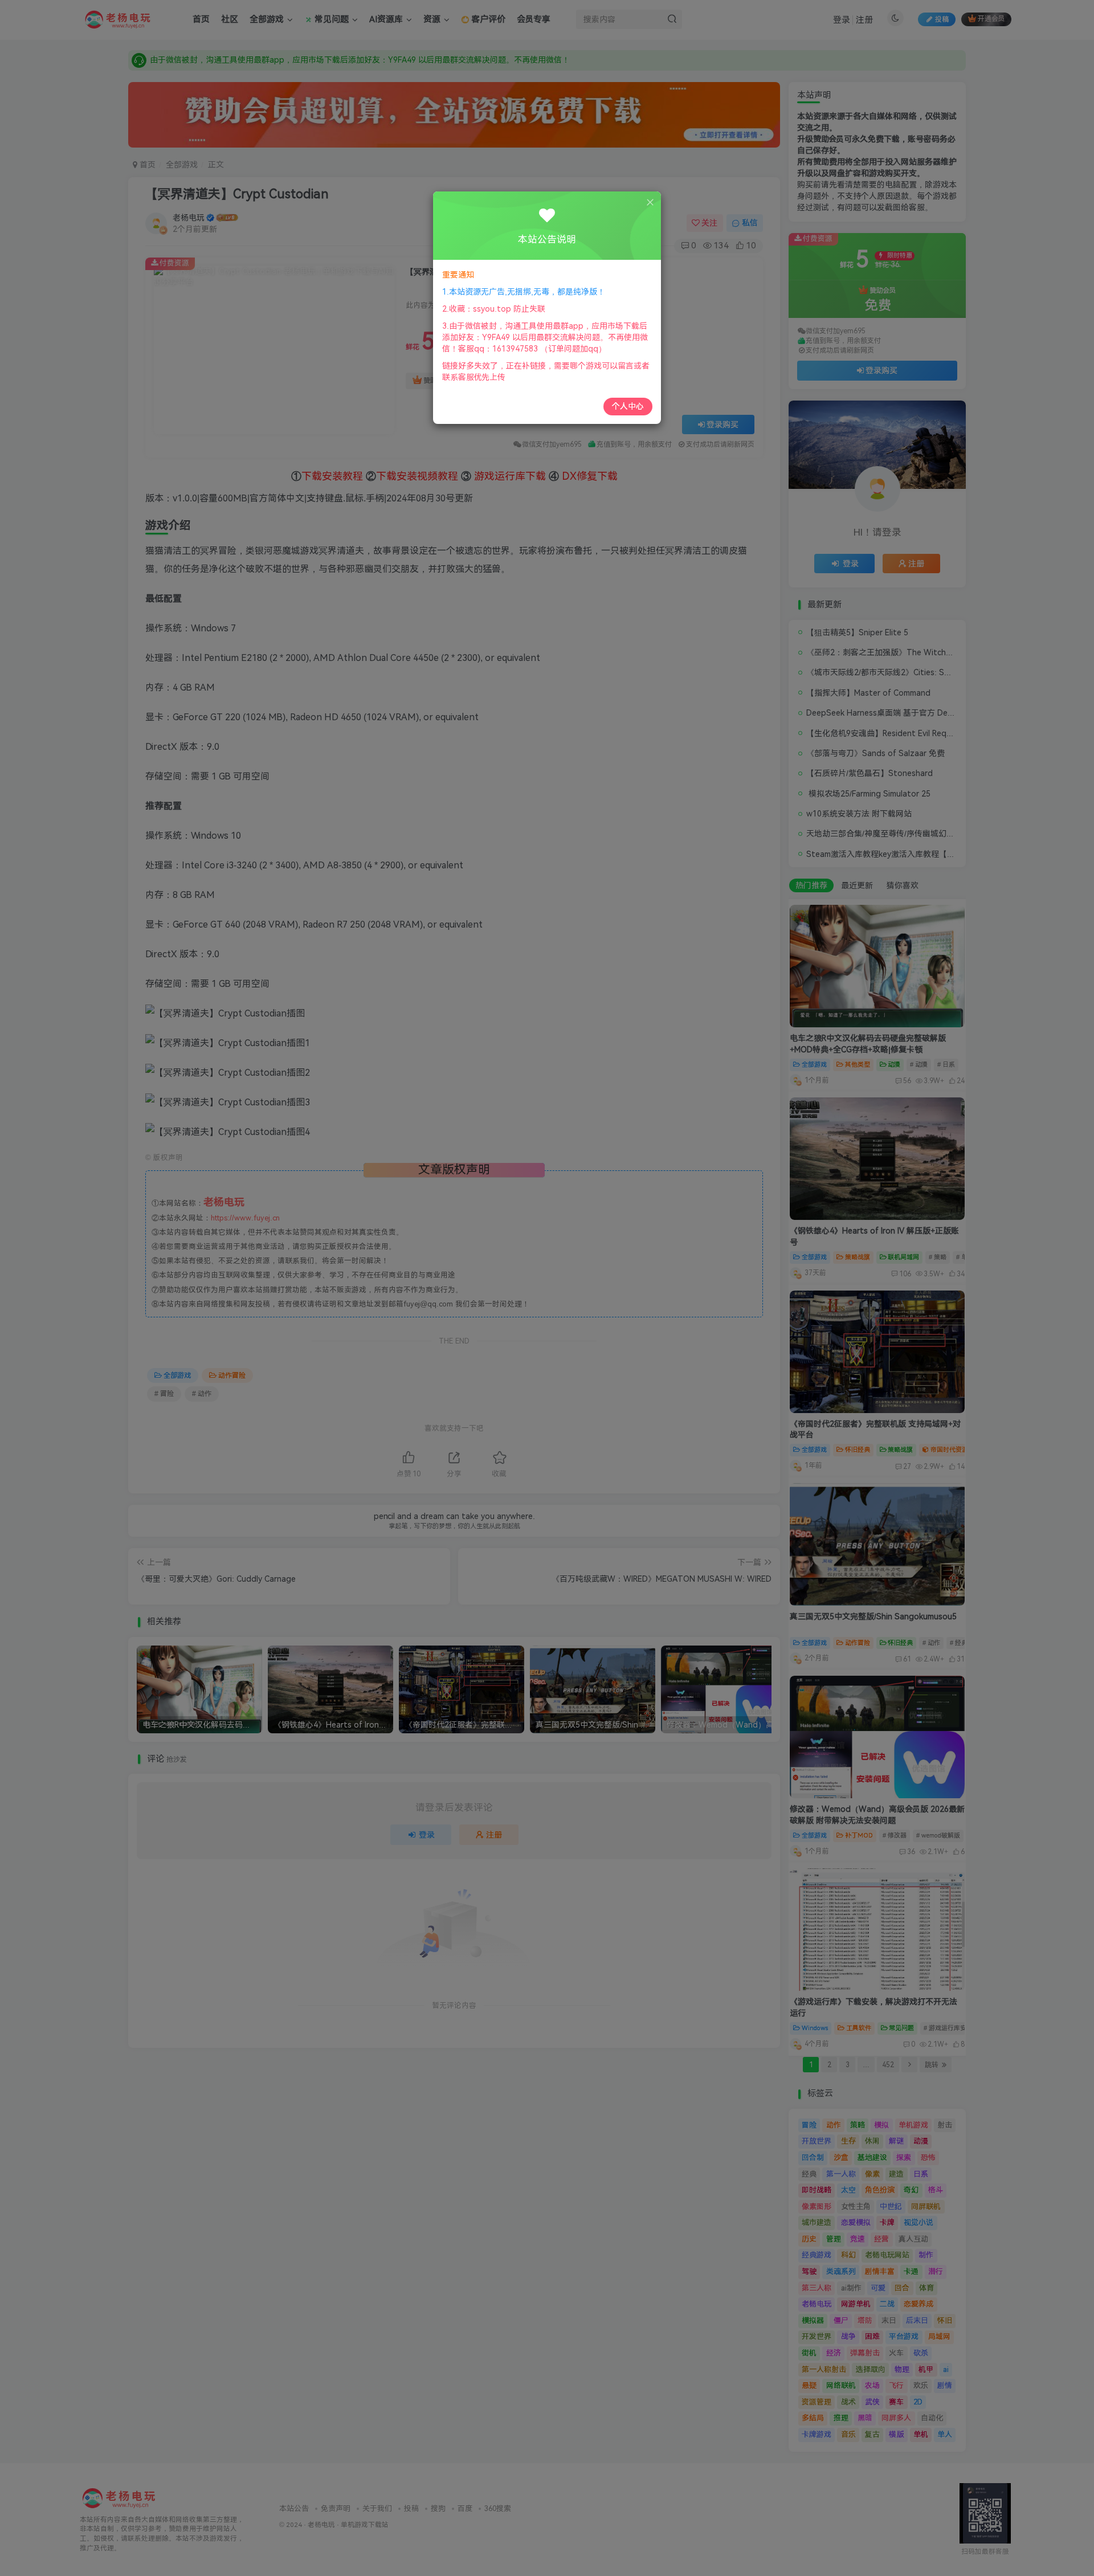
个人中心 (628, 406)
